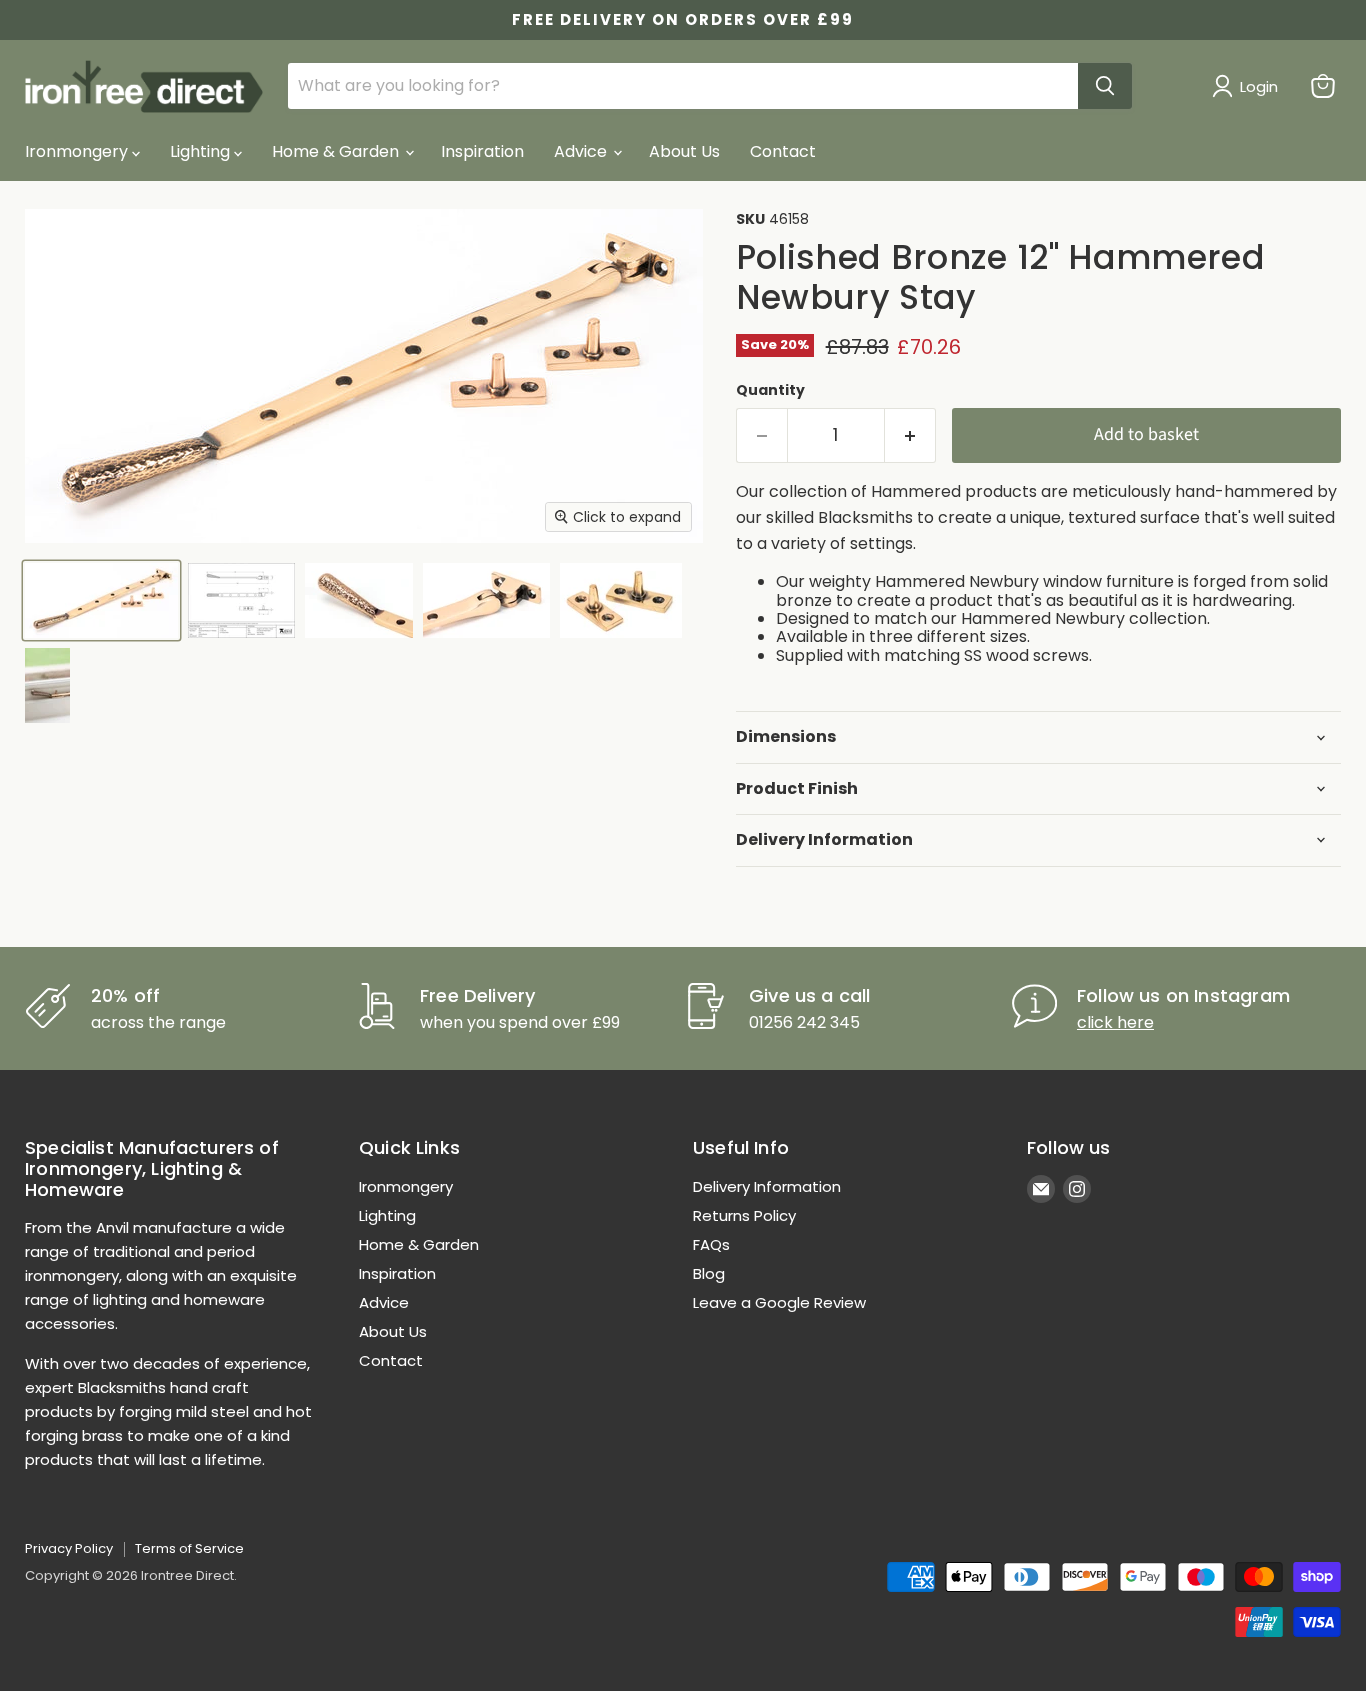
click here (1115, 1022)
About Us (684, 151)
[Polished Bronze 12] (101, 600)
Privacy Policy (69, 1548)
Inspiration (482, 151)
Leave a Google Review (779, 1302)
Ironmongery (78, 151)
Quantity (770, 390)
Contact (783, 151)
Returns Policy (744, 1215)
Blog (709, 1273)
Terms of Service (189, 1548)
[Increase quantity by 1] (910, 435)
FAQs (711, 1244)
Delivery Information (767, 1186)
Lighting (202, 151)
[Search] (1105, 86)
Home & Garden (337, 151)
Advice (582, 151)
